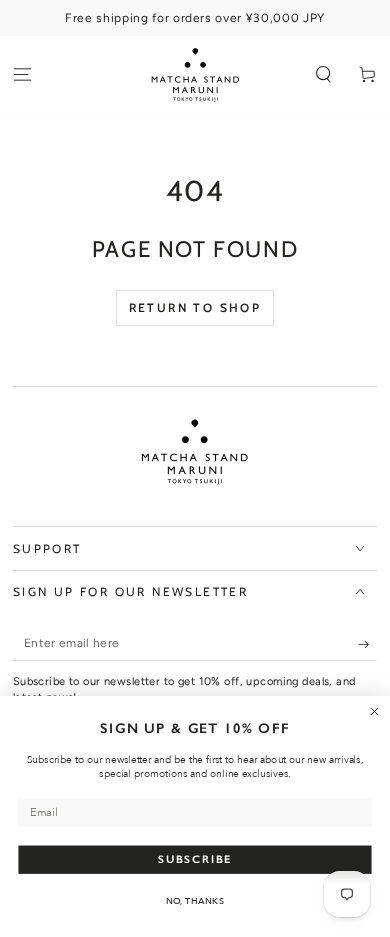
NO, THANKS (195, 900)
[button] (324, 75)
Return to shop (195, 307)
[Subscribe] (368, 644)
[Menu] (22, 75)
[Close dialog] (374, 711)
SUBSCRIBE (195, 859)
